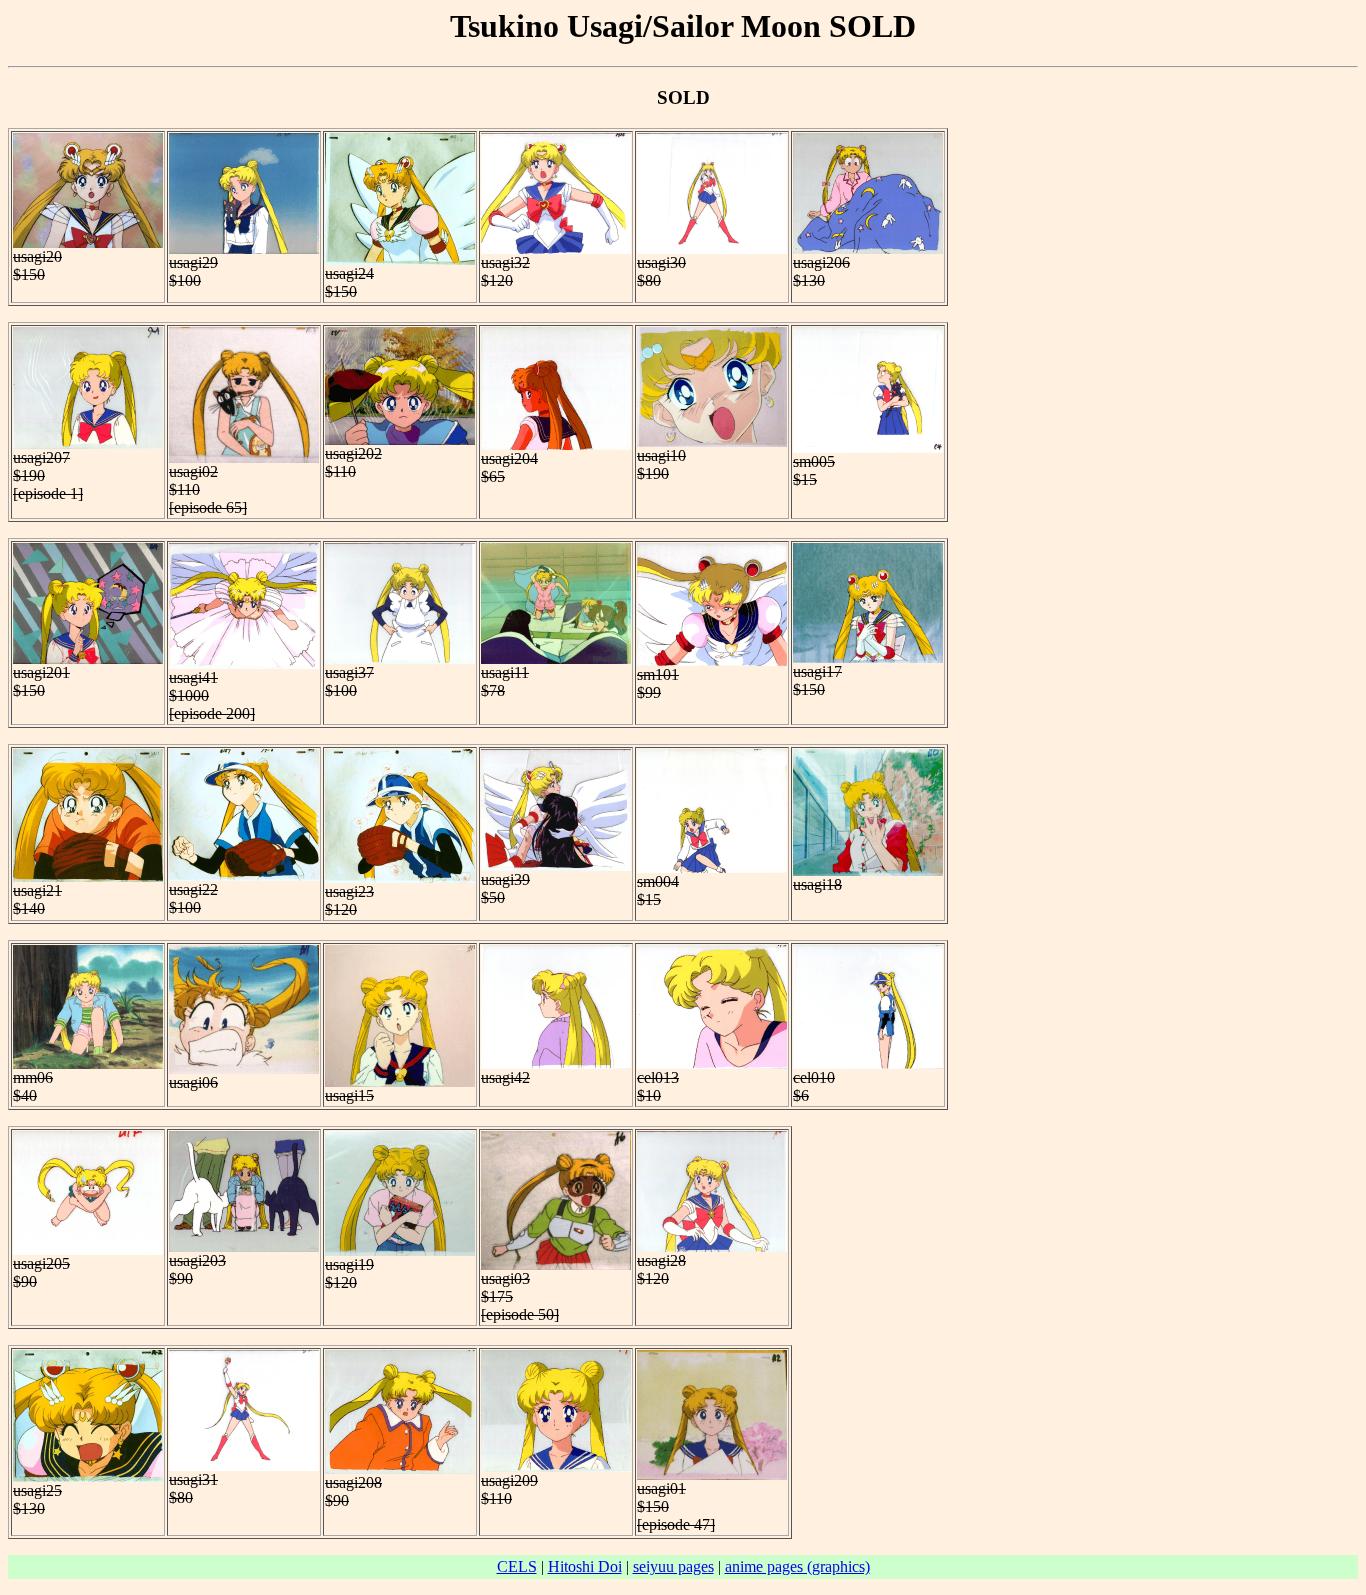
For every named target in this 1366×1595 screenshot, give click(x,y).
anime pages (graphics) (797, 1566)
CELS (517, 1566)
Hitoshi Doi (585, 1566)
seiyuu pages (673, 1566)
